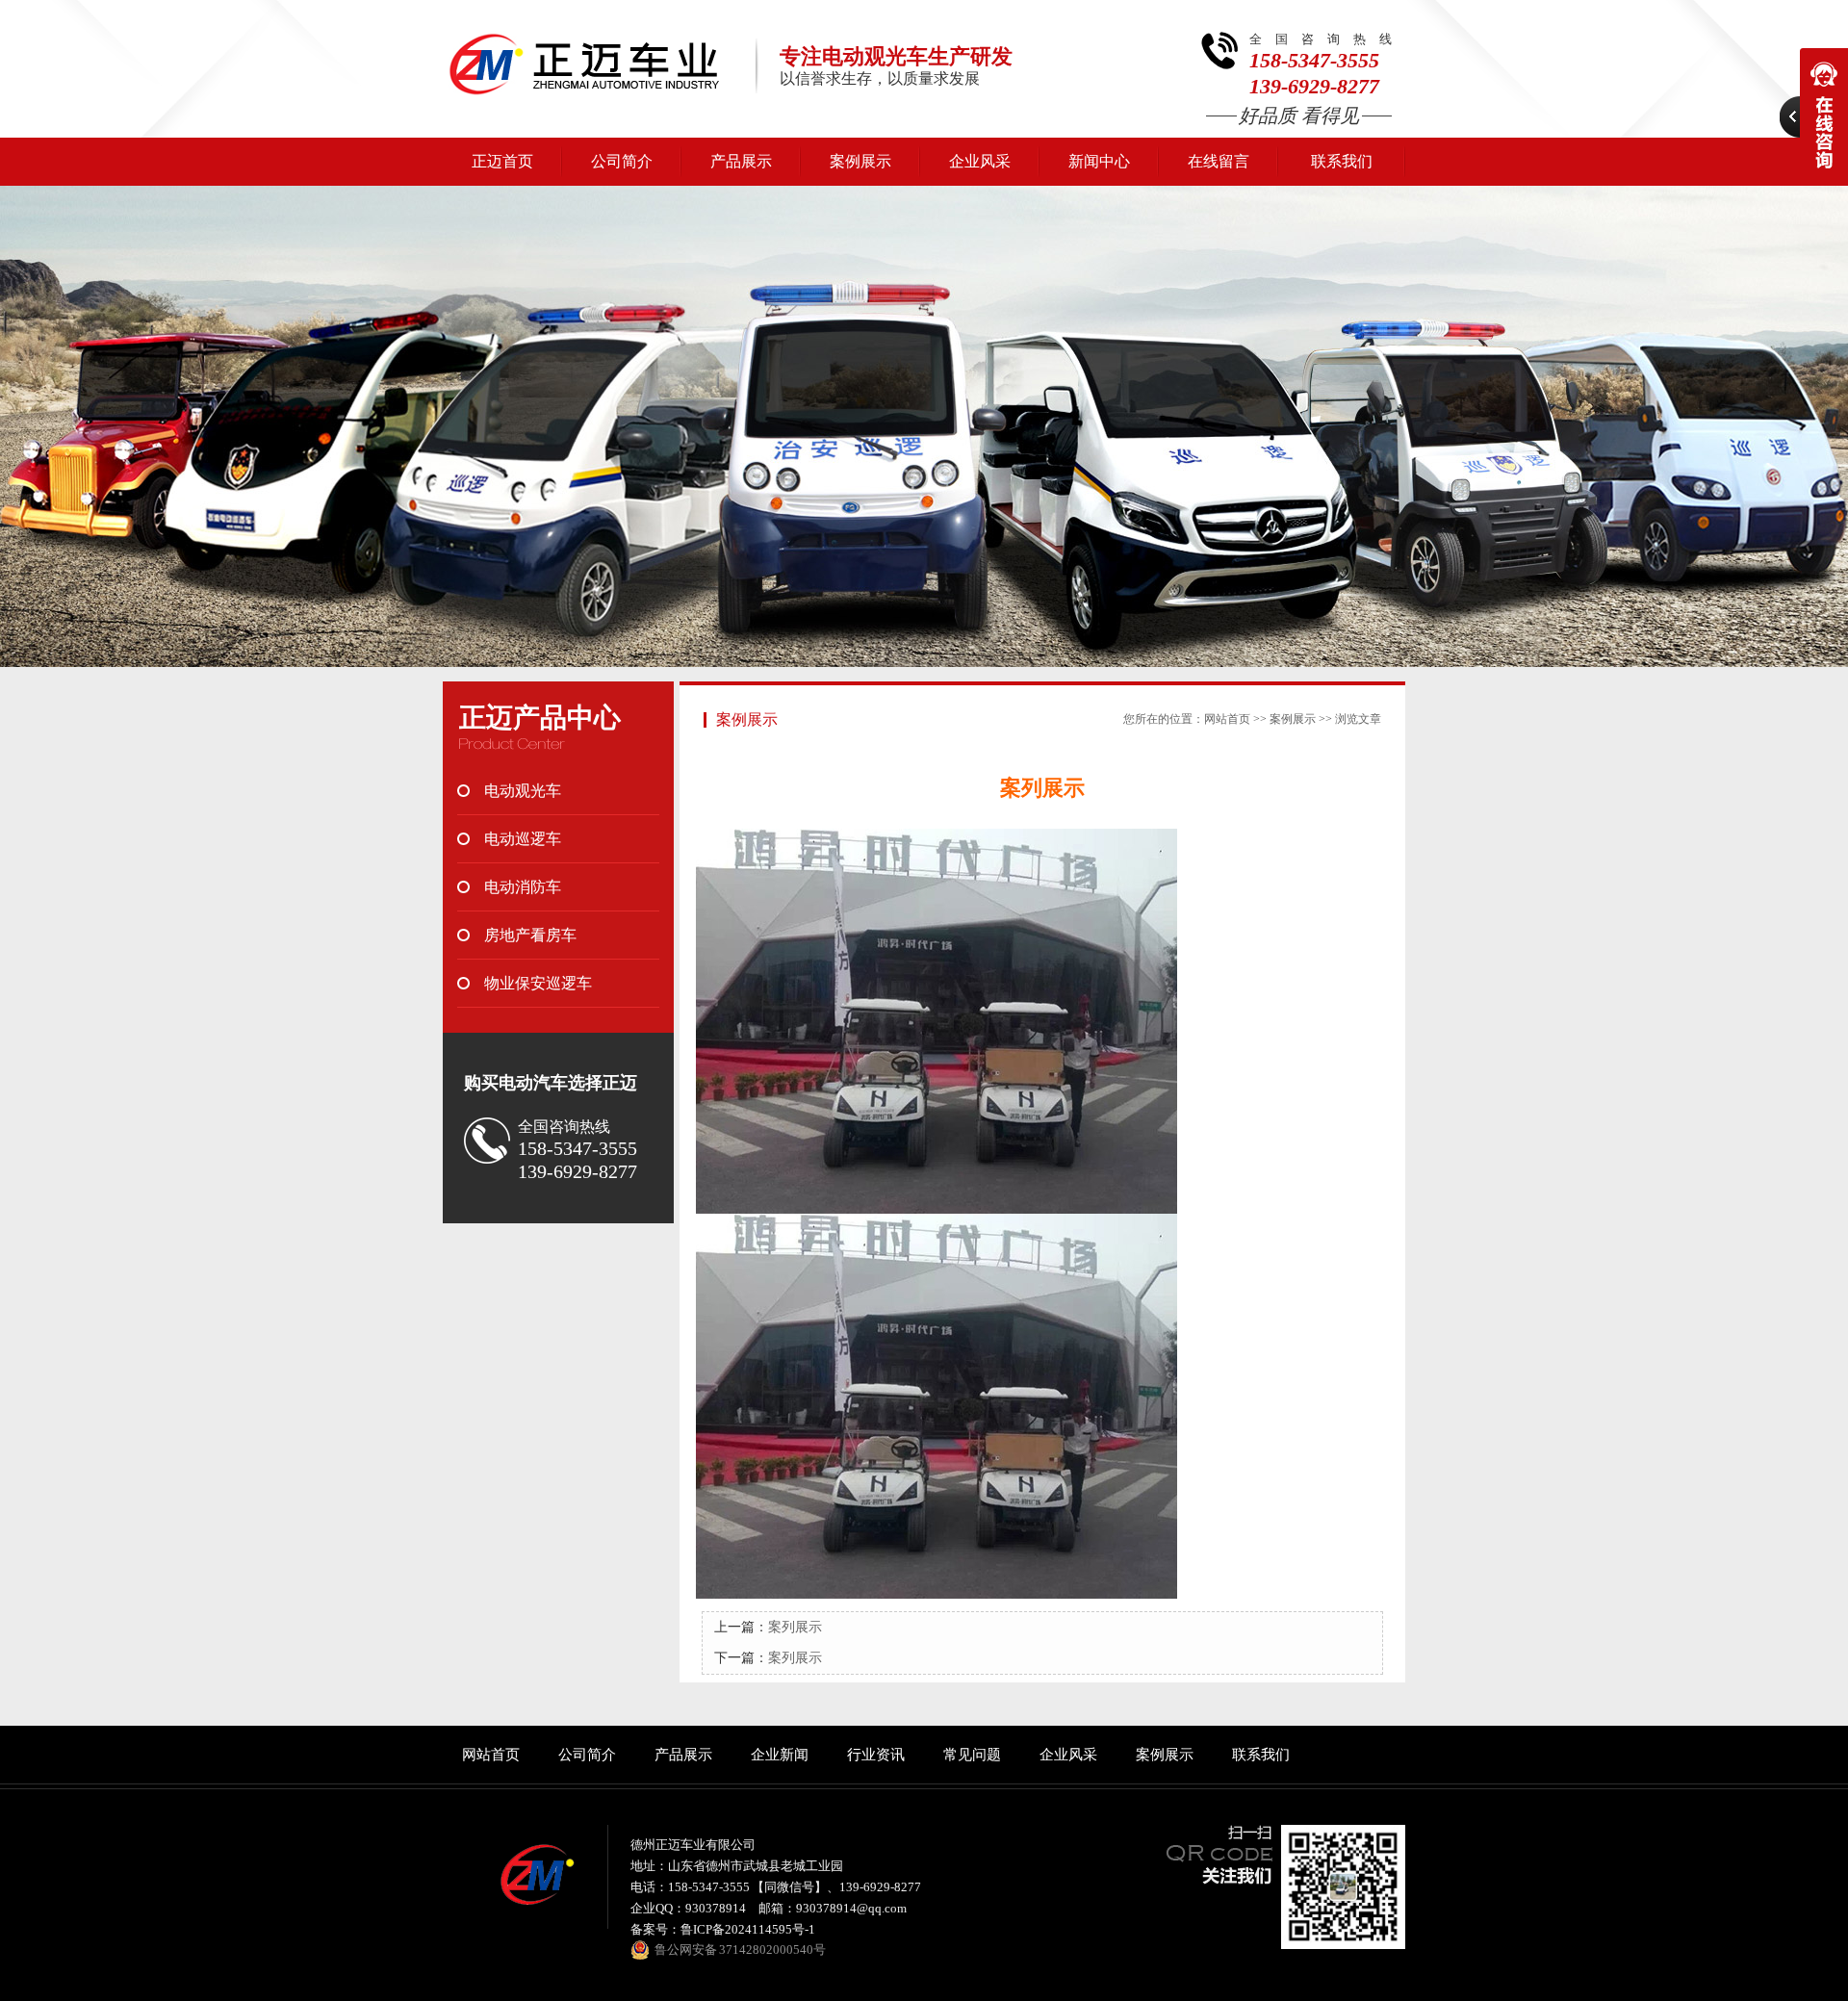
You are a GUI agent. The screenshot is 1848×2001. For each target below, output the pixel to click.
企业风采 (980, 161)
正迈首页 (502, 161)
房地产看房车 (530, 935)
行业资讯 (876, 1755)
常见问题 (972, 1755)
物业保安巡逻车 (538, 983)
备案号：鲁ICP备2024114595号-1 (723, 1929)
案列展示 (795, 1627)
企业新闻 (780, 1755)
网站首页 (1227, 719)
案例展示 (860, 161)
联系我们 (1342, 161)
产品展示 (741, 161)
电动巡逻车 (523, 839)
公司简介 (622, 161)
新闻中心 (1099, 161)
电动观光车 (523, 791)
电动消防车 (523, 887)
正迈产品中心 (540, 718)
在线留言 (1219, 161)
